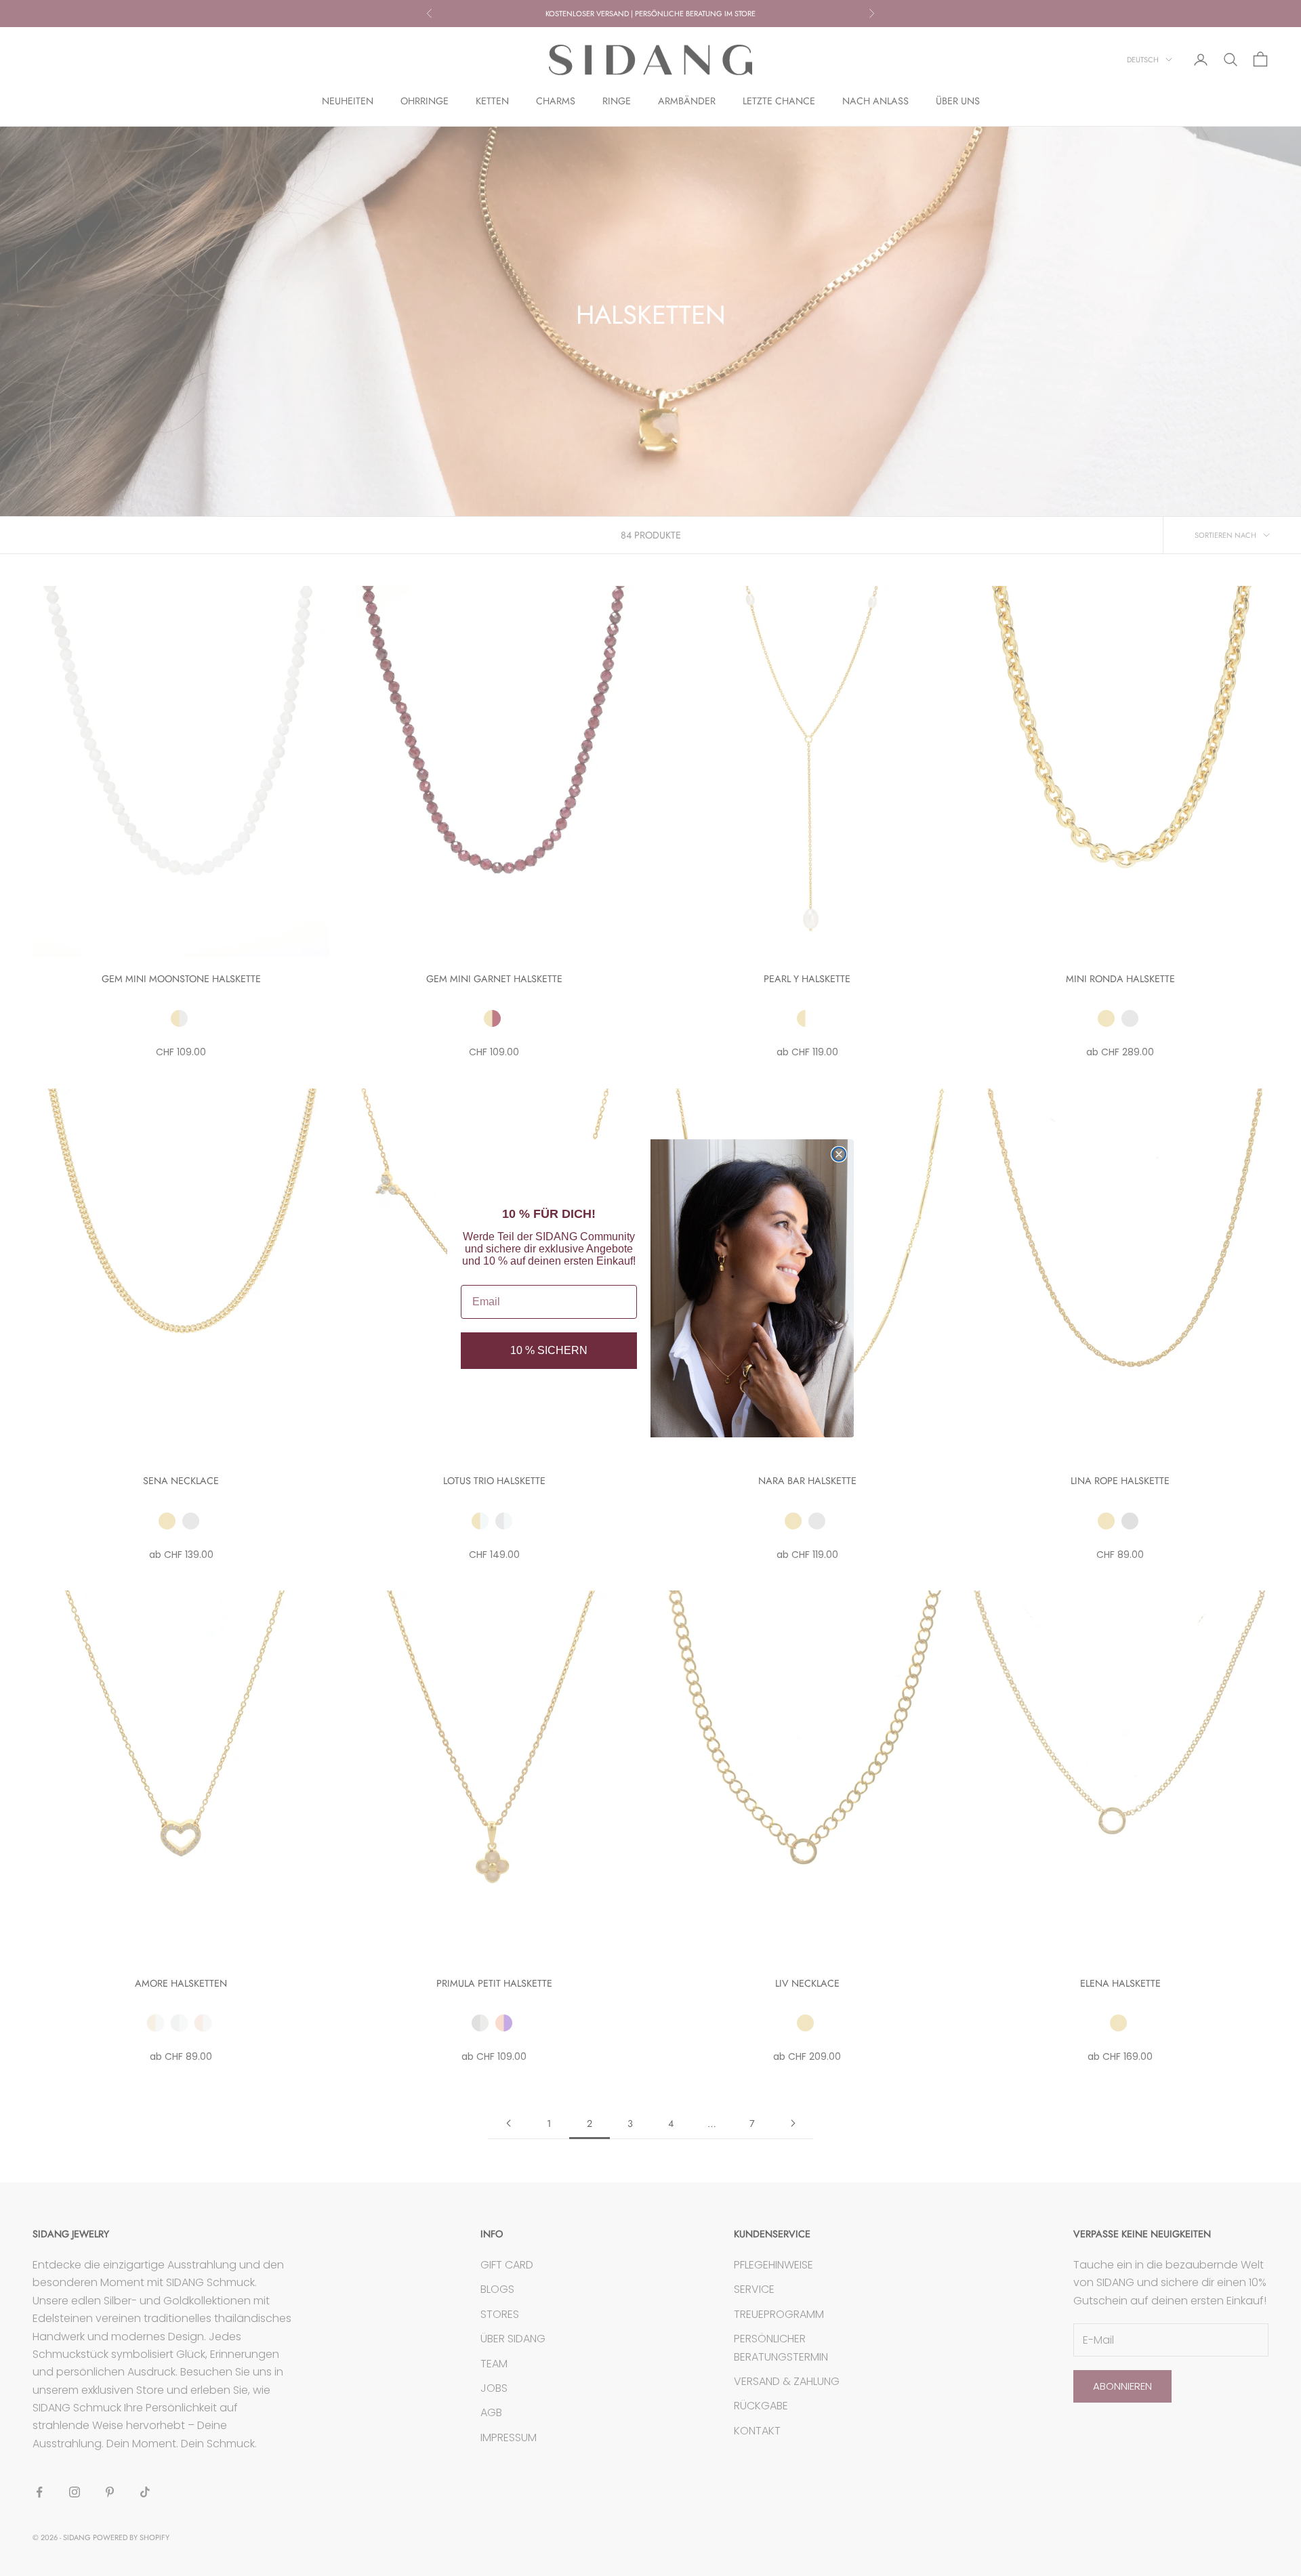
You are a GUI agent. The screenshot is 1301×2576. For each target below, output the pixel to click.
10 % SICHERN (549, 1350)
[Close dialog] (839, 1154)
